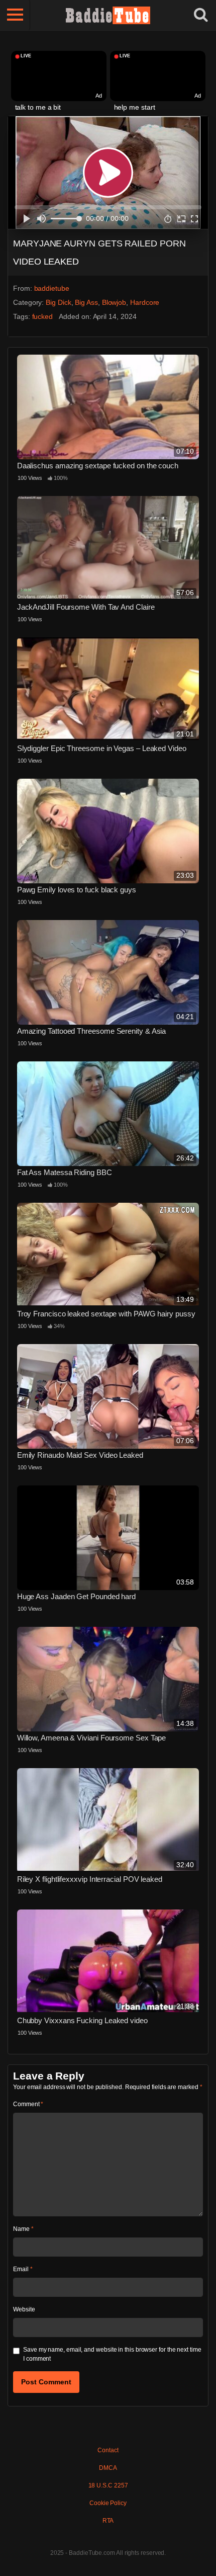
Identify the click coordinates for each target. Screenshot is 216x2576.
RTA (108, 2521)
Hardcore (145, 302)
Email (23, 2269)
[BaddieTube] (108, 15)
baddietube (52, 288)
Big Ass (86, 302)
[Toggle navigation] (15, 15)
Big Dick (58, 302)
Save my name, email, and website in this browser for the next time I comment (112, 2354)
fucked (43, 316)
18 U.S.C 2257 (108, 2485)
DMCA (108, 2468)
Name (23, 2229)
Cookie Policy (108, 2503)
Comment (28, 2104)
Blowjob (114, 302)
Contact (108, 2450)
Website (24, 2309)
